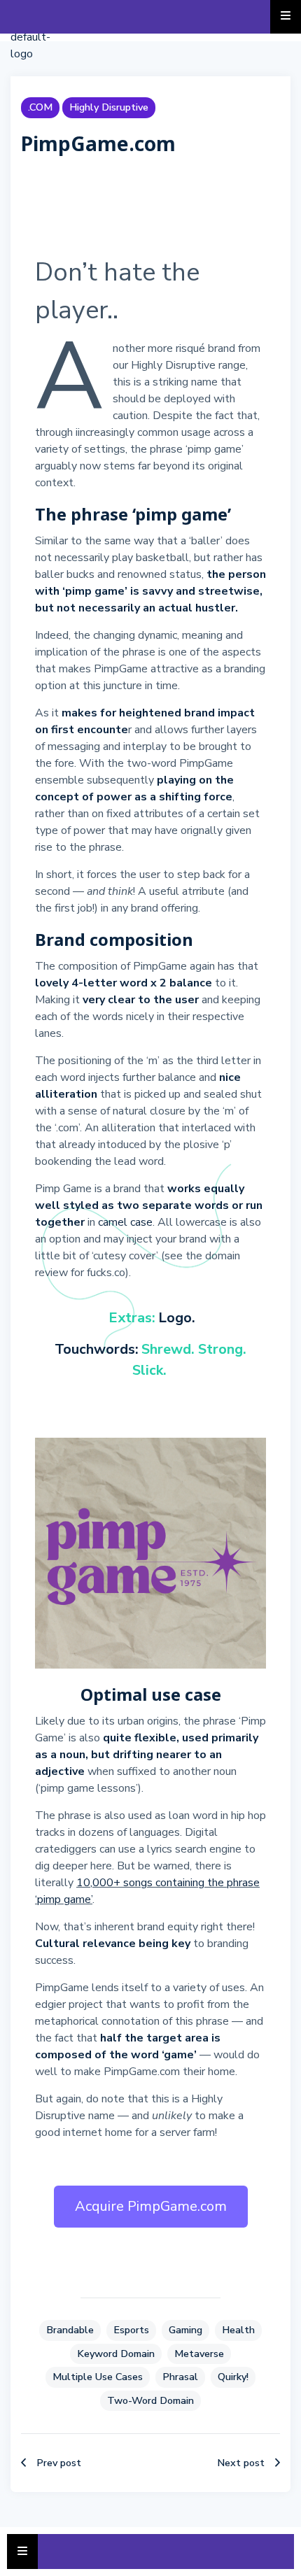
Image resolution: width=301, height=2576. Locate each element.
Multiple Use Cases (98, 2377)
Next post (241, 2463)
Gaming (185, 2330)
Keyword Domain (116, 2354)
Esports (131, 2330)
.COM (40, 107)
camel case (125, 1222)
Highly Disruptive (109, 107)
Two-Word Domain (150, 2400)
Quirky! (233, 2377)
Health (238, 2330)
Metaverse (199, 2354)
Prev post (59, 2463)
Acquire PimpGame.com (151, 2206)
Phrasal (180, 2377)
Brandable (70, 2330)
